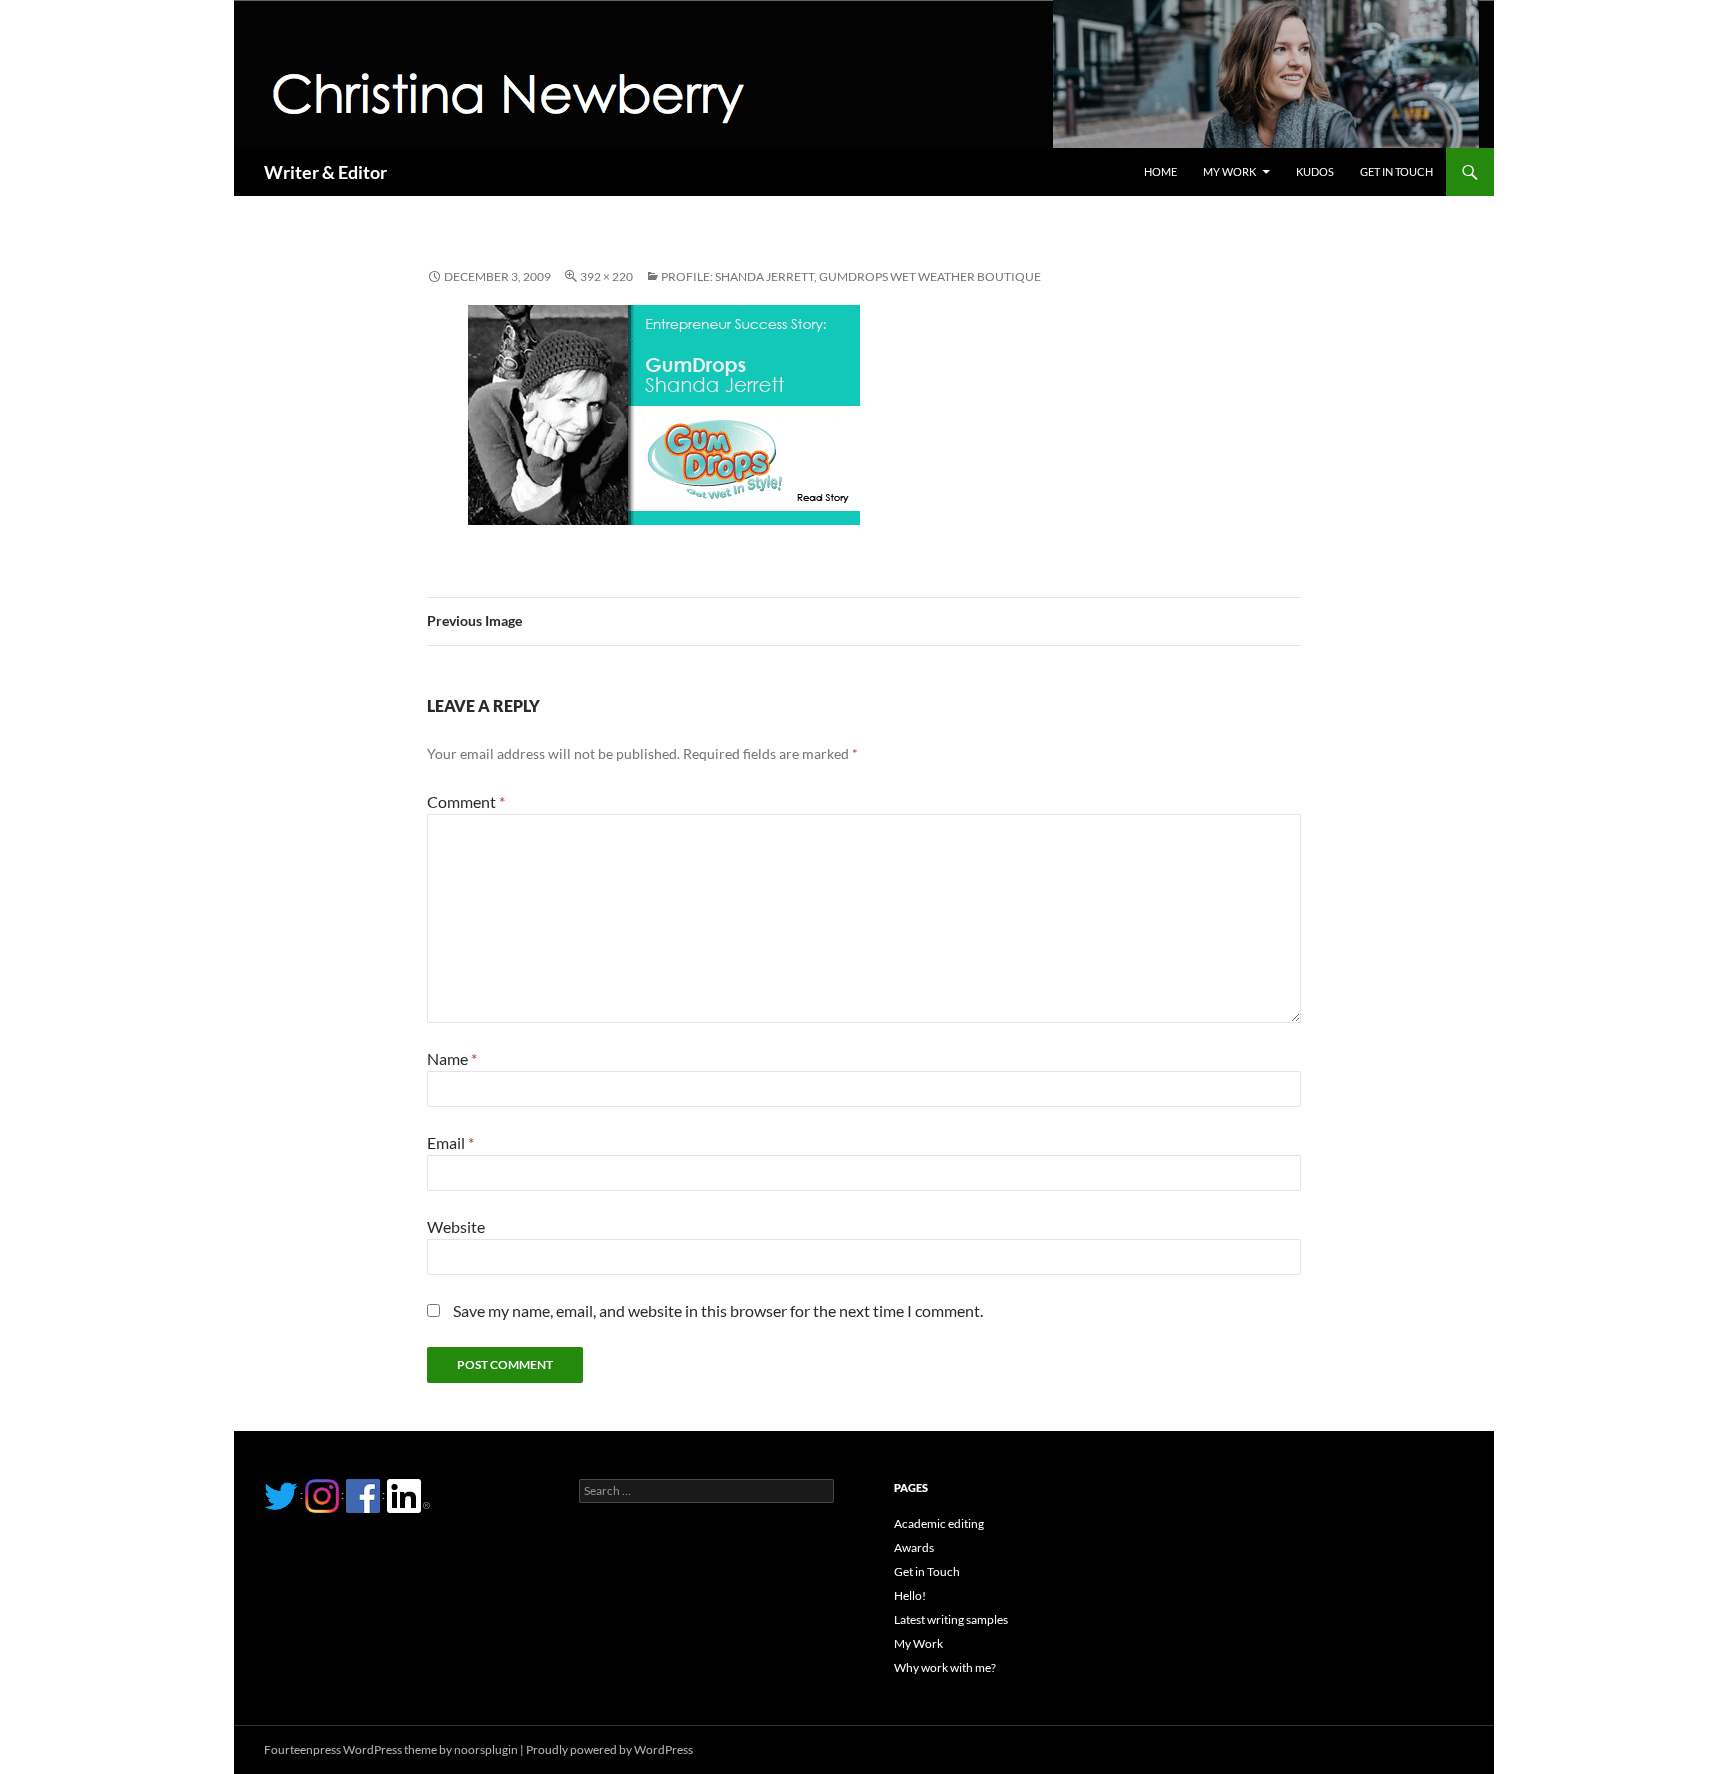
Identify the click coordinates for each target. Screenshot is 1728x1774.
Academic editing (939, 1523)
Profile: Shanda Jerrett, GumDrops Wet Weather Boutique (851, 276)
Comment (466, 801)
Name (452, 1058)
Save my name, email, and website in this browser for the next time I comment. (718, 1310)
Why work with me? (945, 1667)
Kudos (1315, 171)
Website (456, 1226)
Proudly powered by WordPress (609, 1749)
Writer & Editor (325, 172)
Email (450, 1142)
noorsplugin (486, 1749)
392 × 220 (606, 276)
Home (1160, 171)
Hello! (910, 1595)
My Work (1229, 171)
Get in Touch (1396, 171)
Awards (914, 1547)
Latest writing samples (951, 1619)
